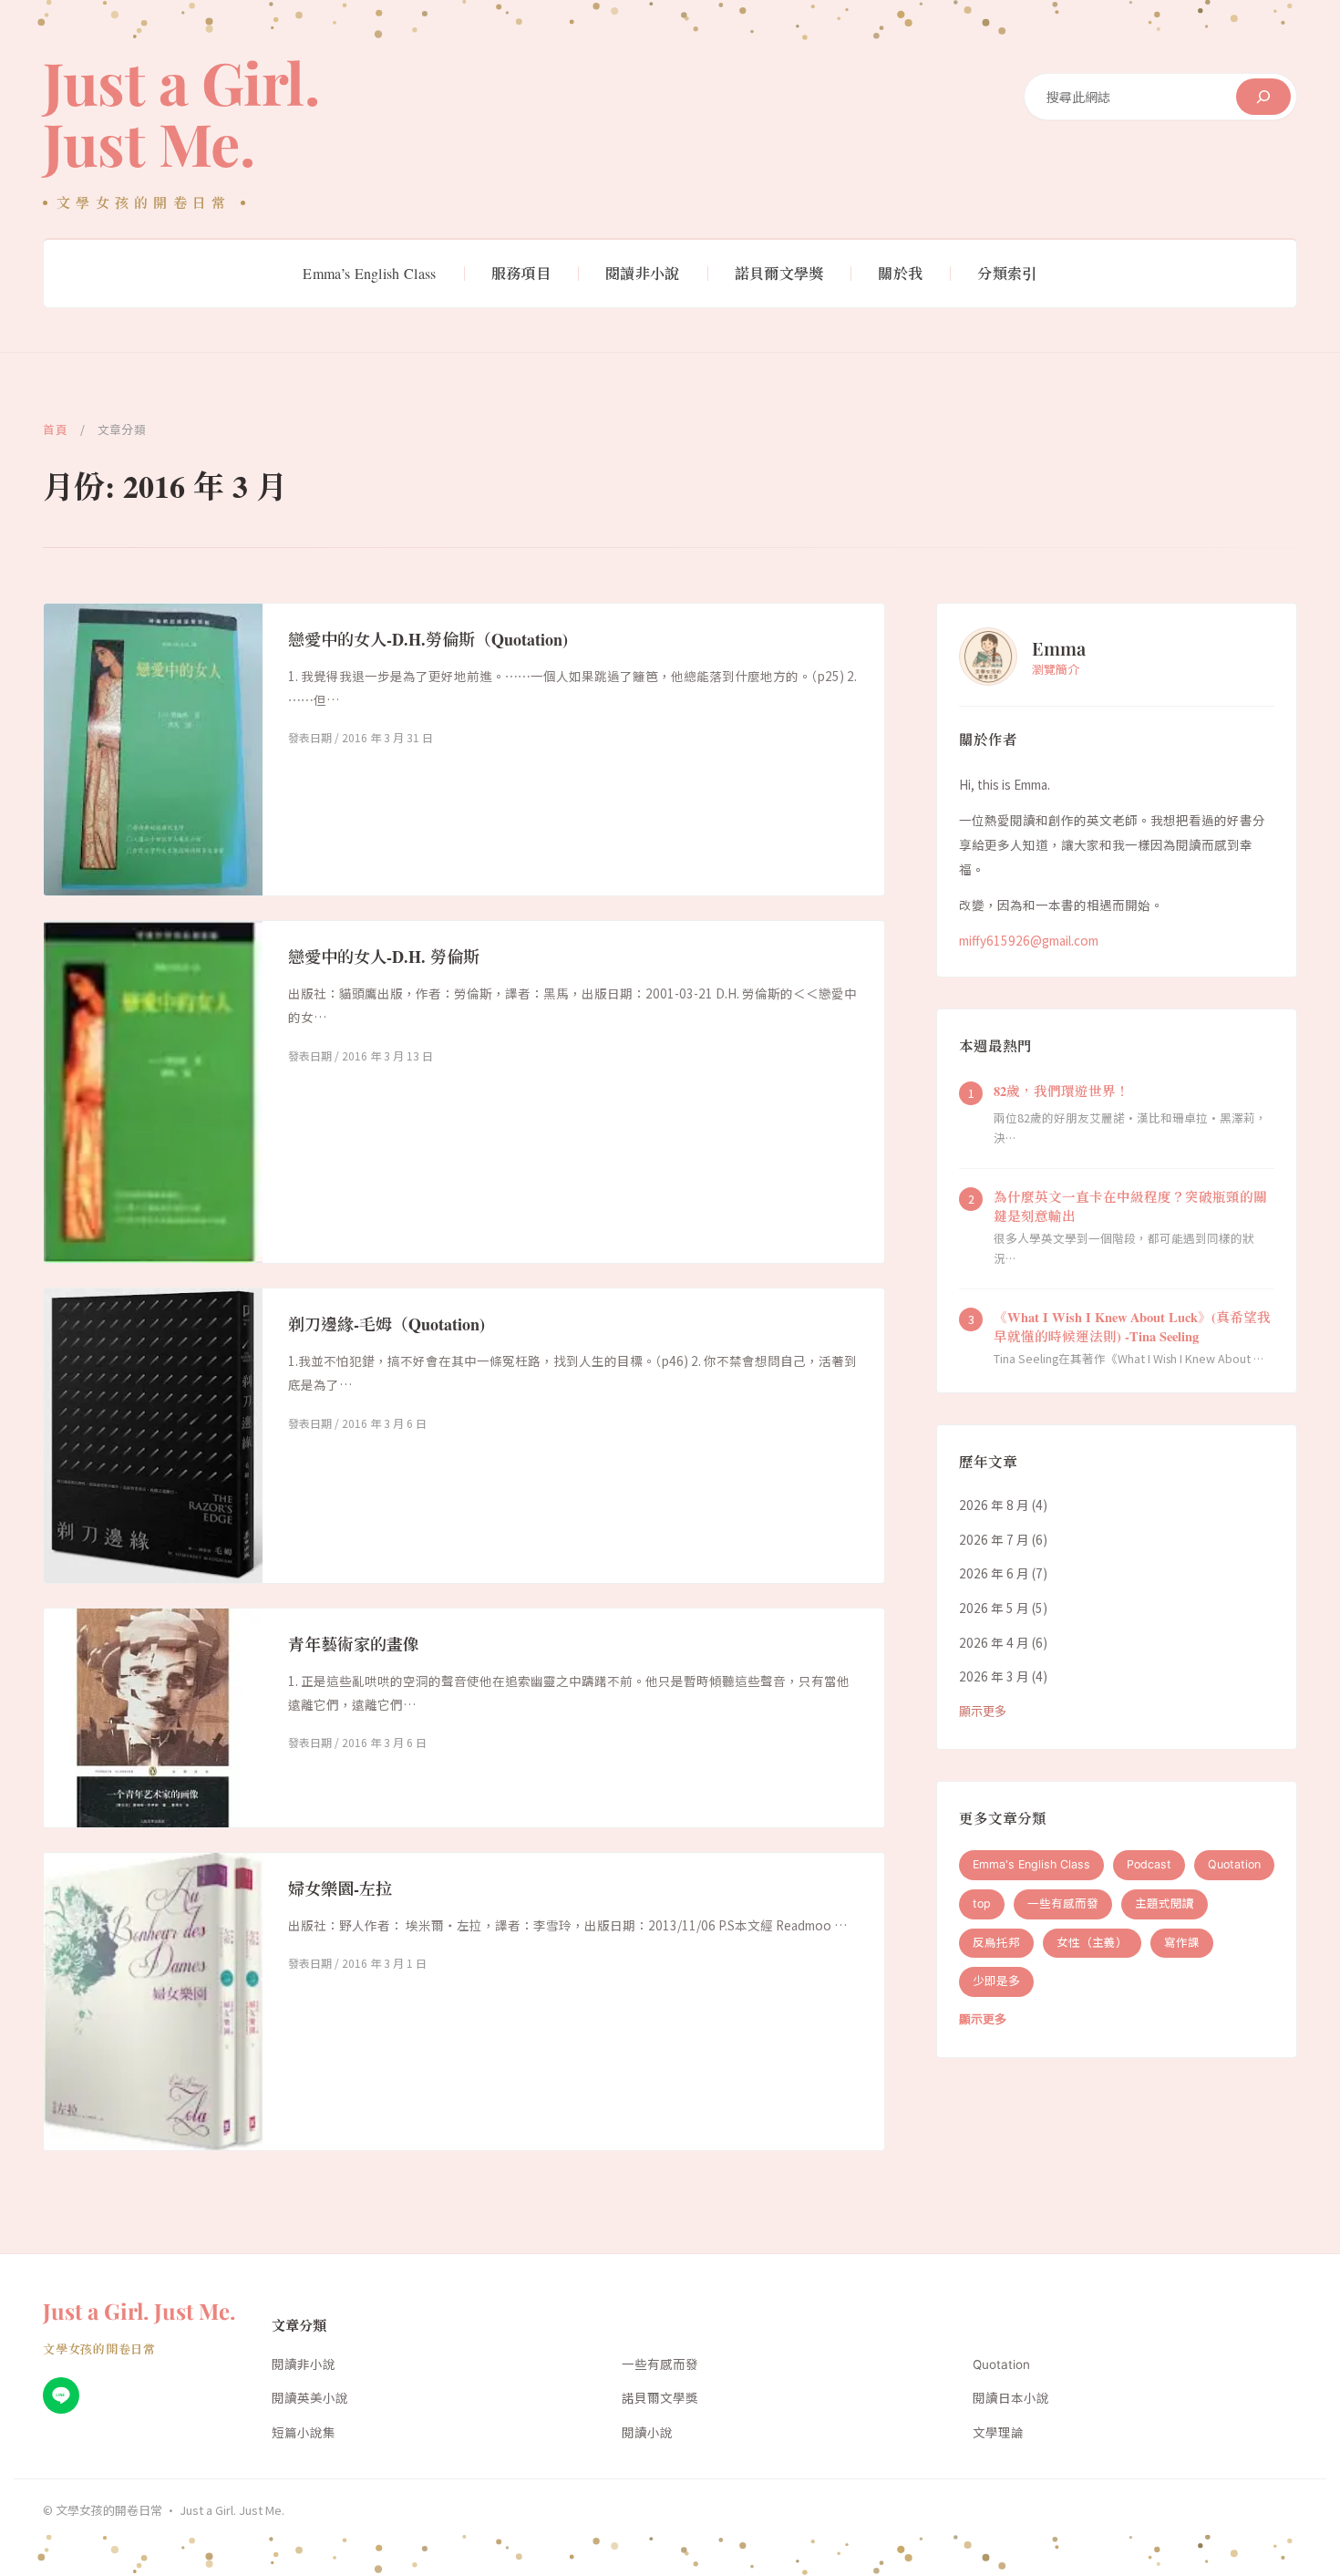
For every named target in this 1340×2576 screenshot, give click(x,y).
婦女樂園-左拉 (340, 1888)
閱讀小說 (647, 2433)
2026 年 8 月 (994, 1504)
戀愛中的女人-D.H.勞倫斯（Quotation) (428, 639)
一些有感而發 (1063, 1903)
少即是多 (996, 1981)
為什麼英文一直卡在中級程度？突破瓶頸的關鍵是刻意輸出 (1130, 1205)
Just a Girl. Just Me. (181, 112)
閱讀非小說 (304, 2364)
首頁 (55, 429)
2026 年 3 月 (994, 1676)
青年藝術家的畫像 (354, 1644)
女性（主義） (1092, 1942)
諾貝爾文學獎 (660, 2398)
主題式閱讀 (1165, 1903)
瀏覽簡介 (1056, 668)
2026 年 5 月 (994, 1607)
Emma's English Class (1031, 1864)
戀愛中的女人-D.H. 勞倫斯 (384, 957)
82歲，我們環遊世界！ (1062, 1090)
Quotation (1234, 1864)
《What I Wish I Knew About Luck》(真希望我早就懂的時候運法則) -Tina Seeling (1132, 1326)
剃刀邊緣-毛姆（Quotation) (387, 1324)
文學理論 (998, 2433)
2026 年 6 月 (994, 1573)
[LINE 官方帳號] (61, 2395)
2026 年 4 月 (994, 1641)
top (982, 1903)
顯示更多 (983, 1710)
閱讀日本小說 (1011, 2398)
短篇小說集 (304, 2433)
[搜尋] (1263, 97)
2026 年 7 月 (994, 1538)
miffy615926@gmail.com (1029, 939)
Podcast (1149, 1864)
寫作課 (1182, 1942)
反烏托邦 (996, 1942)
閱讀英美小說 (310, 2398)
